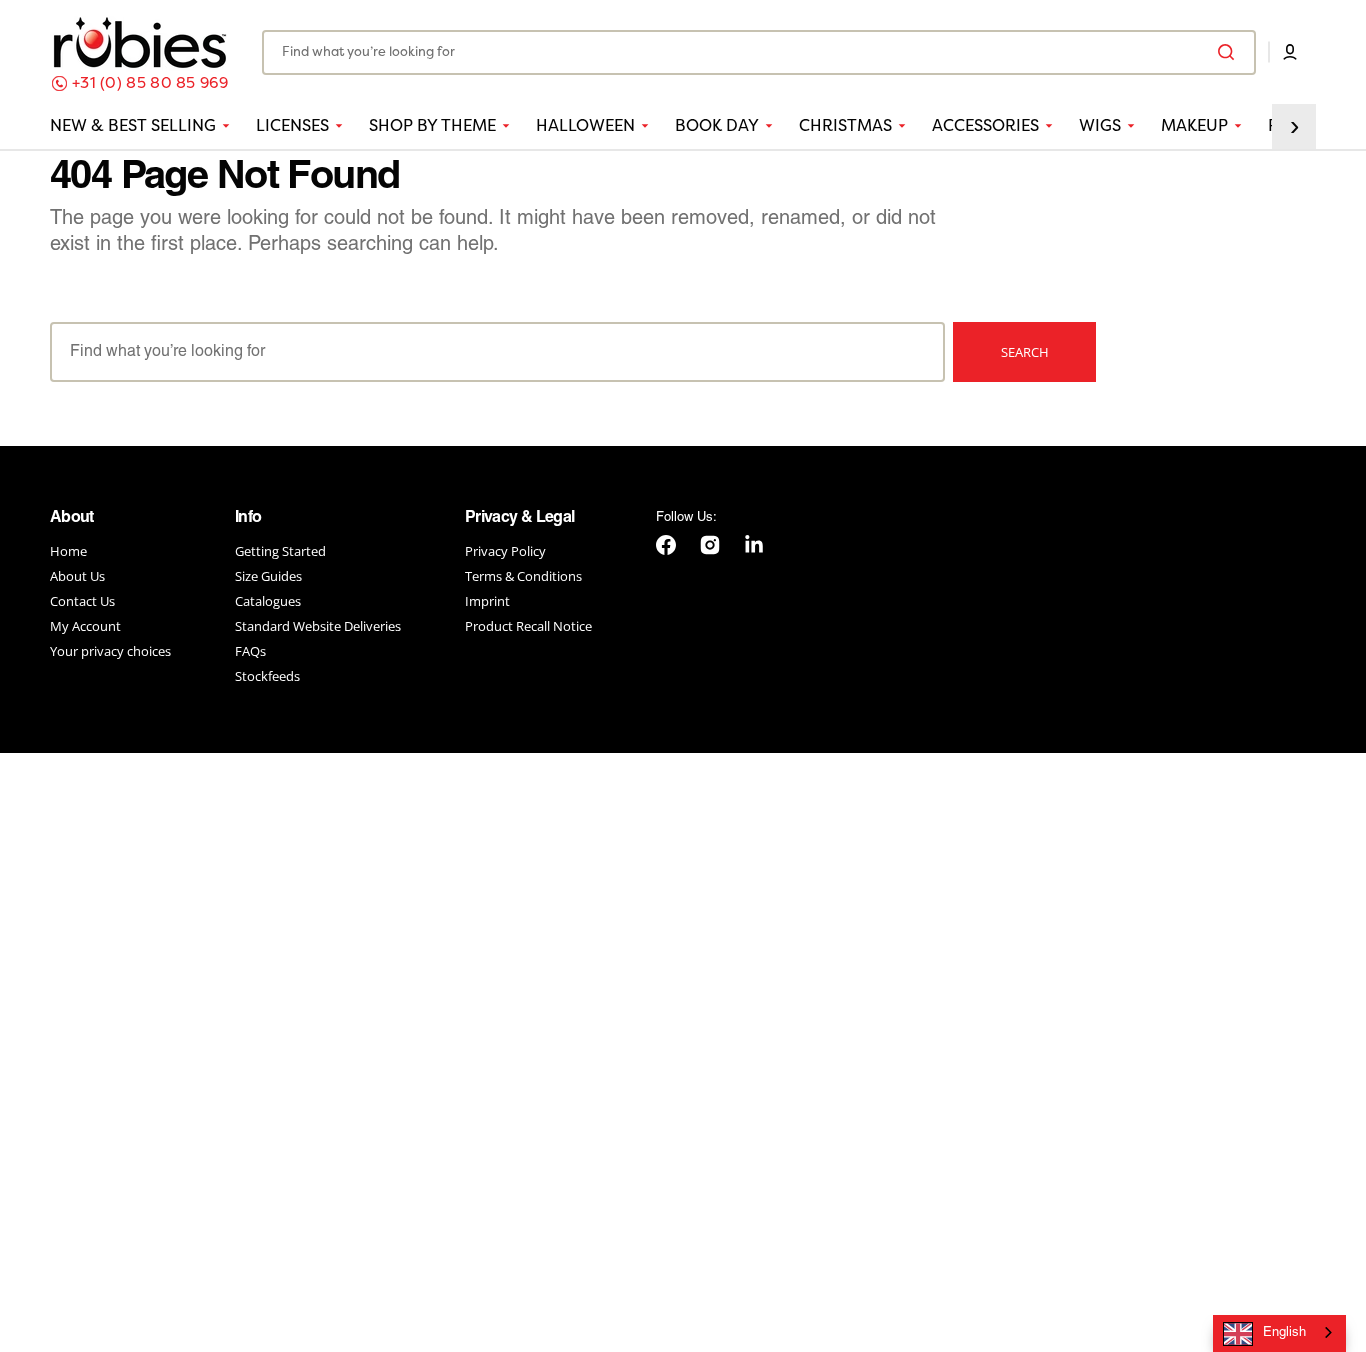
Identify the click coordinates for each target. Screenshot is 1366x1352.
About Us (77, 576)
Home (68, 551)
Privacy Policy (505, 551)
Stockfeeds (267, 676)
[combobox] (759, 52)
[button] (1290, 52)
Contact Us (82, 601)
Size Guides (268, 576)
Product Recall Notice (528, 626)
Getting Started (280, 551)
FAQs (250, 651)
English (1284, 1333)
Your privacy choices (110, 651)
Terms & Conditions (523, 576)
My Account (85, 626)
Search (1025, 352)
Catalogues (268, 601)
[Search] (1230, 52)
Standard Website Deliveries (318, 626)
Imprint (487, 601)
